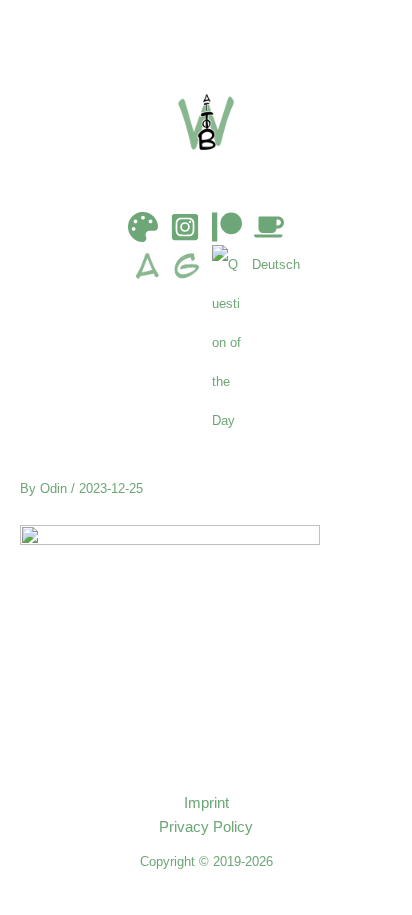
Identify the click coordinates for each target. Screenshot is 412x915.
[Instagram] (185, 227)
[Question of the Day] (232, 342)
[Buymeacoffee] (269, 227)
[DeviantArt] (143, 227)
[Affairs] (152, 342)
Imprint (206, 803)
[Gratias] (192, 342)
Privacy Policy (206, 827)
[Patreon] (227, 227)
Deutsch (276, 264)
